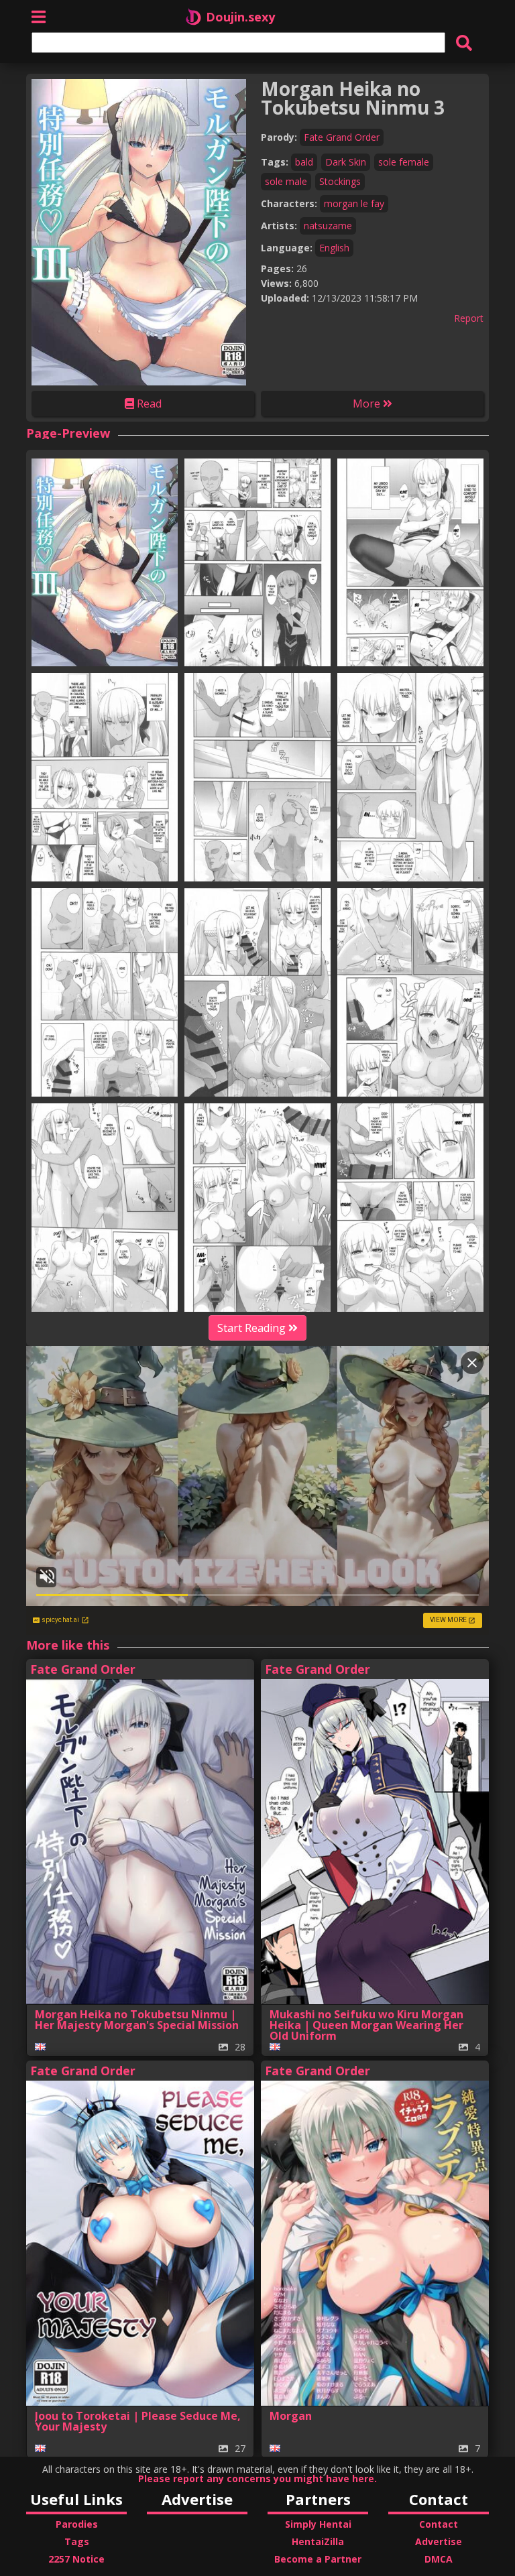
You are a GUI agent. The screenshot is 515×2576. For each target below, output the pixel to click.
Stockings (340, 181)
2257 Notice (76, 2559)
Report (469, 318)
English (334, 248)
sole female (404, 162)
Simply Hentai (318, 2524)
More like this (68, 1645)
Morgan (291, 2416)
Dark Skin (346, 162)
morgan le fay (354, 203)
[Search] (464, 43)
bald (304, 162)
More (368, 404)
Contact (439, 2524)
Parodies (77, 2524)
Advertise (439, 2541)
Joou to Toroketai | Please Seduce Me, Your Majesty (138, 2421)
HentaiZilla (318, 2541)
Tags (77, 2541)
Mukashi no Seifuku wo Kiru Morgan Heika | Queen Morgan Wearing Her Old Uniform (366, 2025)
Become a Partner (318, 2559)
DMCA (439, 2559)
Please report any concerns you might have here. (257, 2479)
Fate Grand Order (342, 137)
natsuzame (328, 226)
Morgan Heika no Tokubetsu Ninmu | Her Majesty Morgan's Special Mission (137, 2020)
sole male (286, 181)
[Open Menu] (39, 16)
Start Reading (253, 1328)
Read (148, 404)
